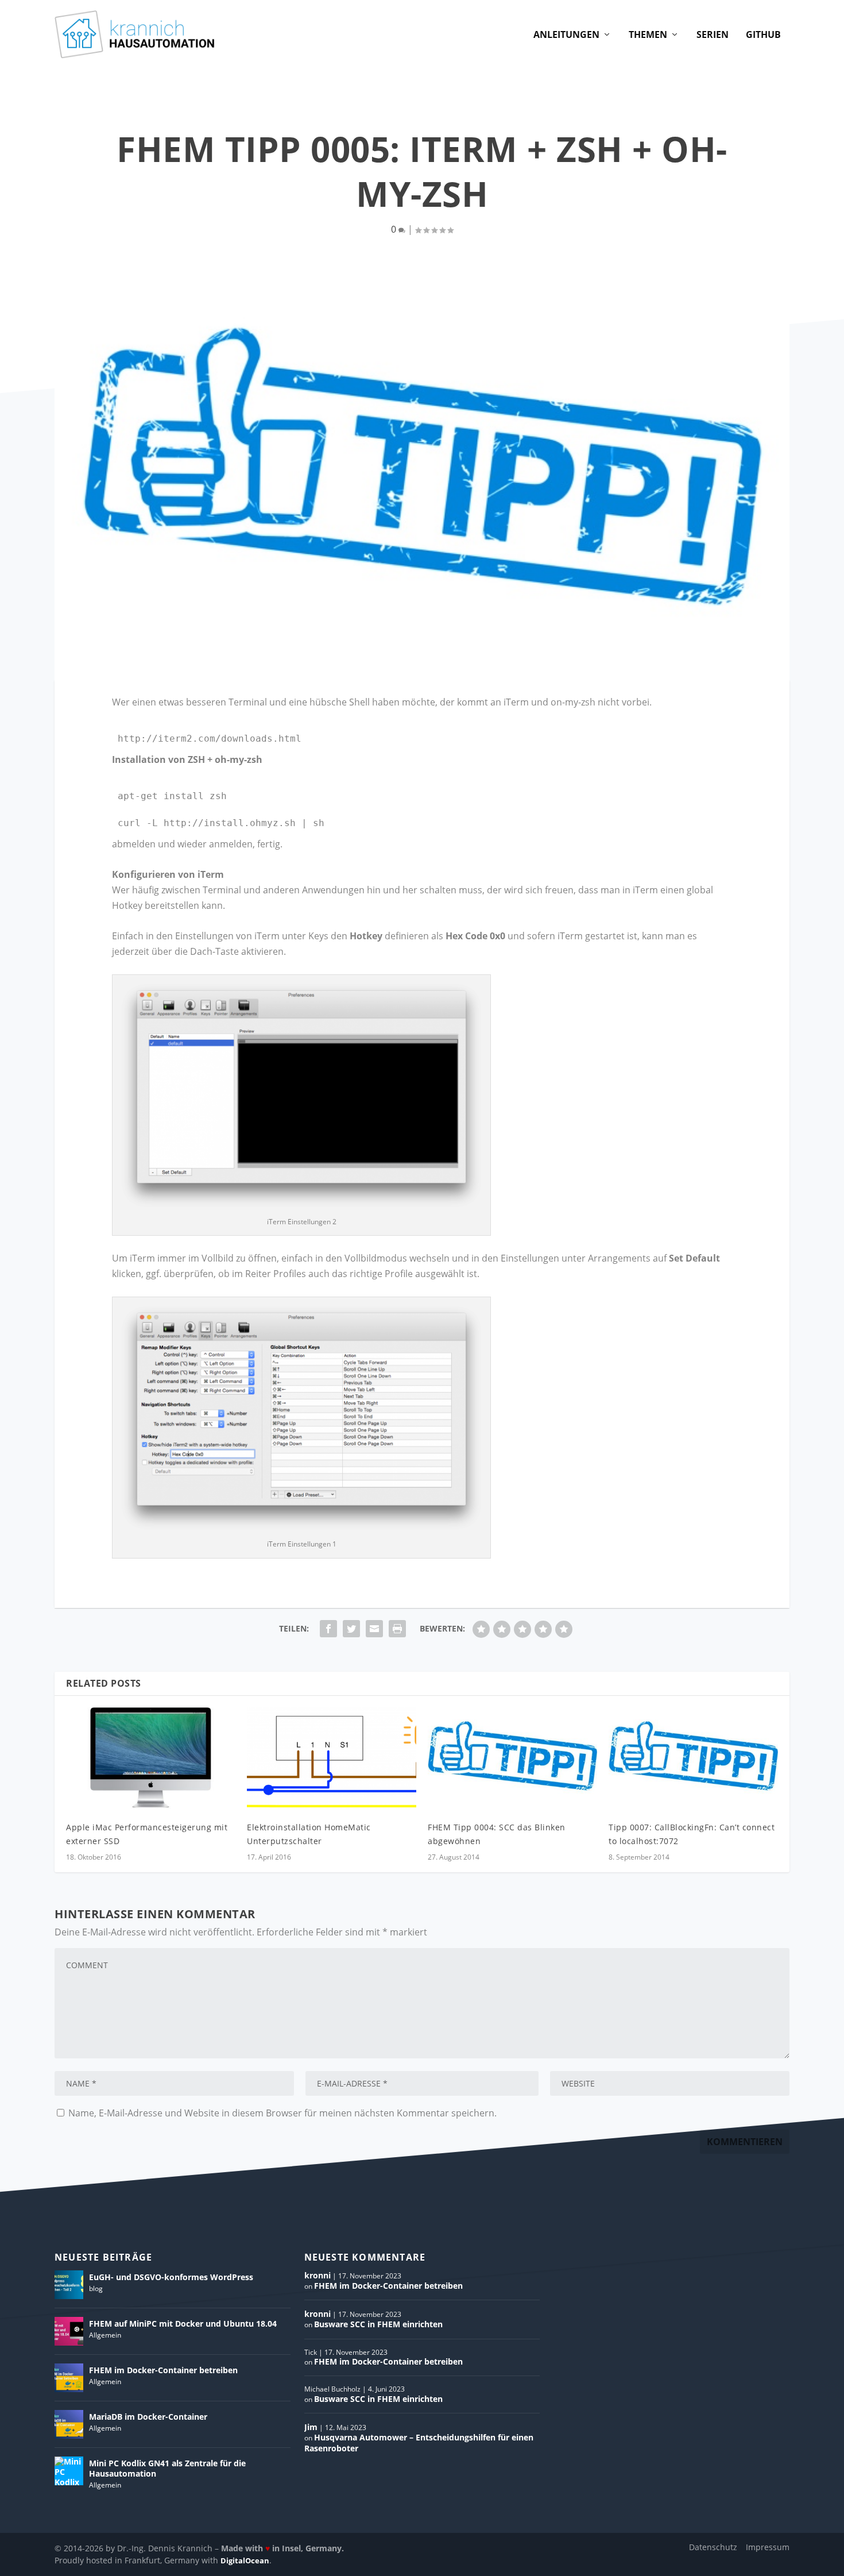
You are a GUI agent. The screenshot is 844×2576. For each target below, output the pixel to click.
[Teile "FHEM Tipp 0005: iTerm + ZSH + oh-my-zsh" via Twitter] (351, 1629)
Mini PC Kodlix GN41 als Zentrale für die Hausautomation (167, 2468)
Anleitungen (566, 35)
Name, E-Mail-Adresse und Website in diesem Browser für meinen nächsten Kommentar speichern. (282, 2113)
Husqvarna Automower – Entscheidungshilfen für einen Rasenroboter (419, 2442)
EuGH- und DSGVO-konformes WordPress (171, 2277)
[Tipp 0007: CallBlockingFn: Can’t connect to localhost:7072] (693, 1758)
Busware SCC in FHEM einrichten (378, 2324)
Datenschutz (713, 2547)
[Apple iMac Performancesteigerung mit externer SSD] (151, 1758)
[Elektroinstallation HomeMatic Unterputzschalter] (332, 1758)
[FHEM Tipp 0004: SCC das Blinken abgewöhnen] (512, 1758)
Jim (311, 2427)
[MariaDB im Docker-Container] (69, 2424)
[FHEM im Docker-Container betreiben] (69, 2378)
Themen (648, 35)
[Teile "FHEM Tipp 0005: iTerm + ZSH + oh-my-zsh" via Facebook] (328, 1629)
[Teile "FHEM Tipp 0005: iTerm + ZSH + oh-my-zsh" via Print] (397, 1629)
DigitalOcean (245, 2560)
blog (96, 2288)
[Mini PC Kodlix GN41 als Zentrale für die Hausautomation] (69, 2471)
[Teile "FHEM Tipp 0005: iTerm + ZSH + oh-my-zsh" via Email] (374, 1629)
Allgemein (105, 2335)
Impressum (768, 2547)
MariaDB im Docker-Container (148, 2417)
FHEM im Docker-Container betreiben (163, 2370)
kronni (318, 2275)
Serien (713, 35)
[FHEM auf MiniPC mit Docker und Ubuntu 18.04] (69, 2331)
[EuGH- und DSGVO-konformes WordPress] (69, 2285)
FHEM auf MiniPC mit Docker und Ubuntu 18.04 (183, 2324)
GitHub (763, 35)
